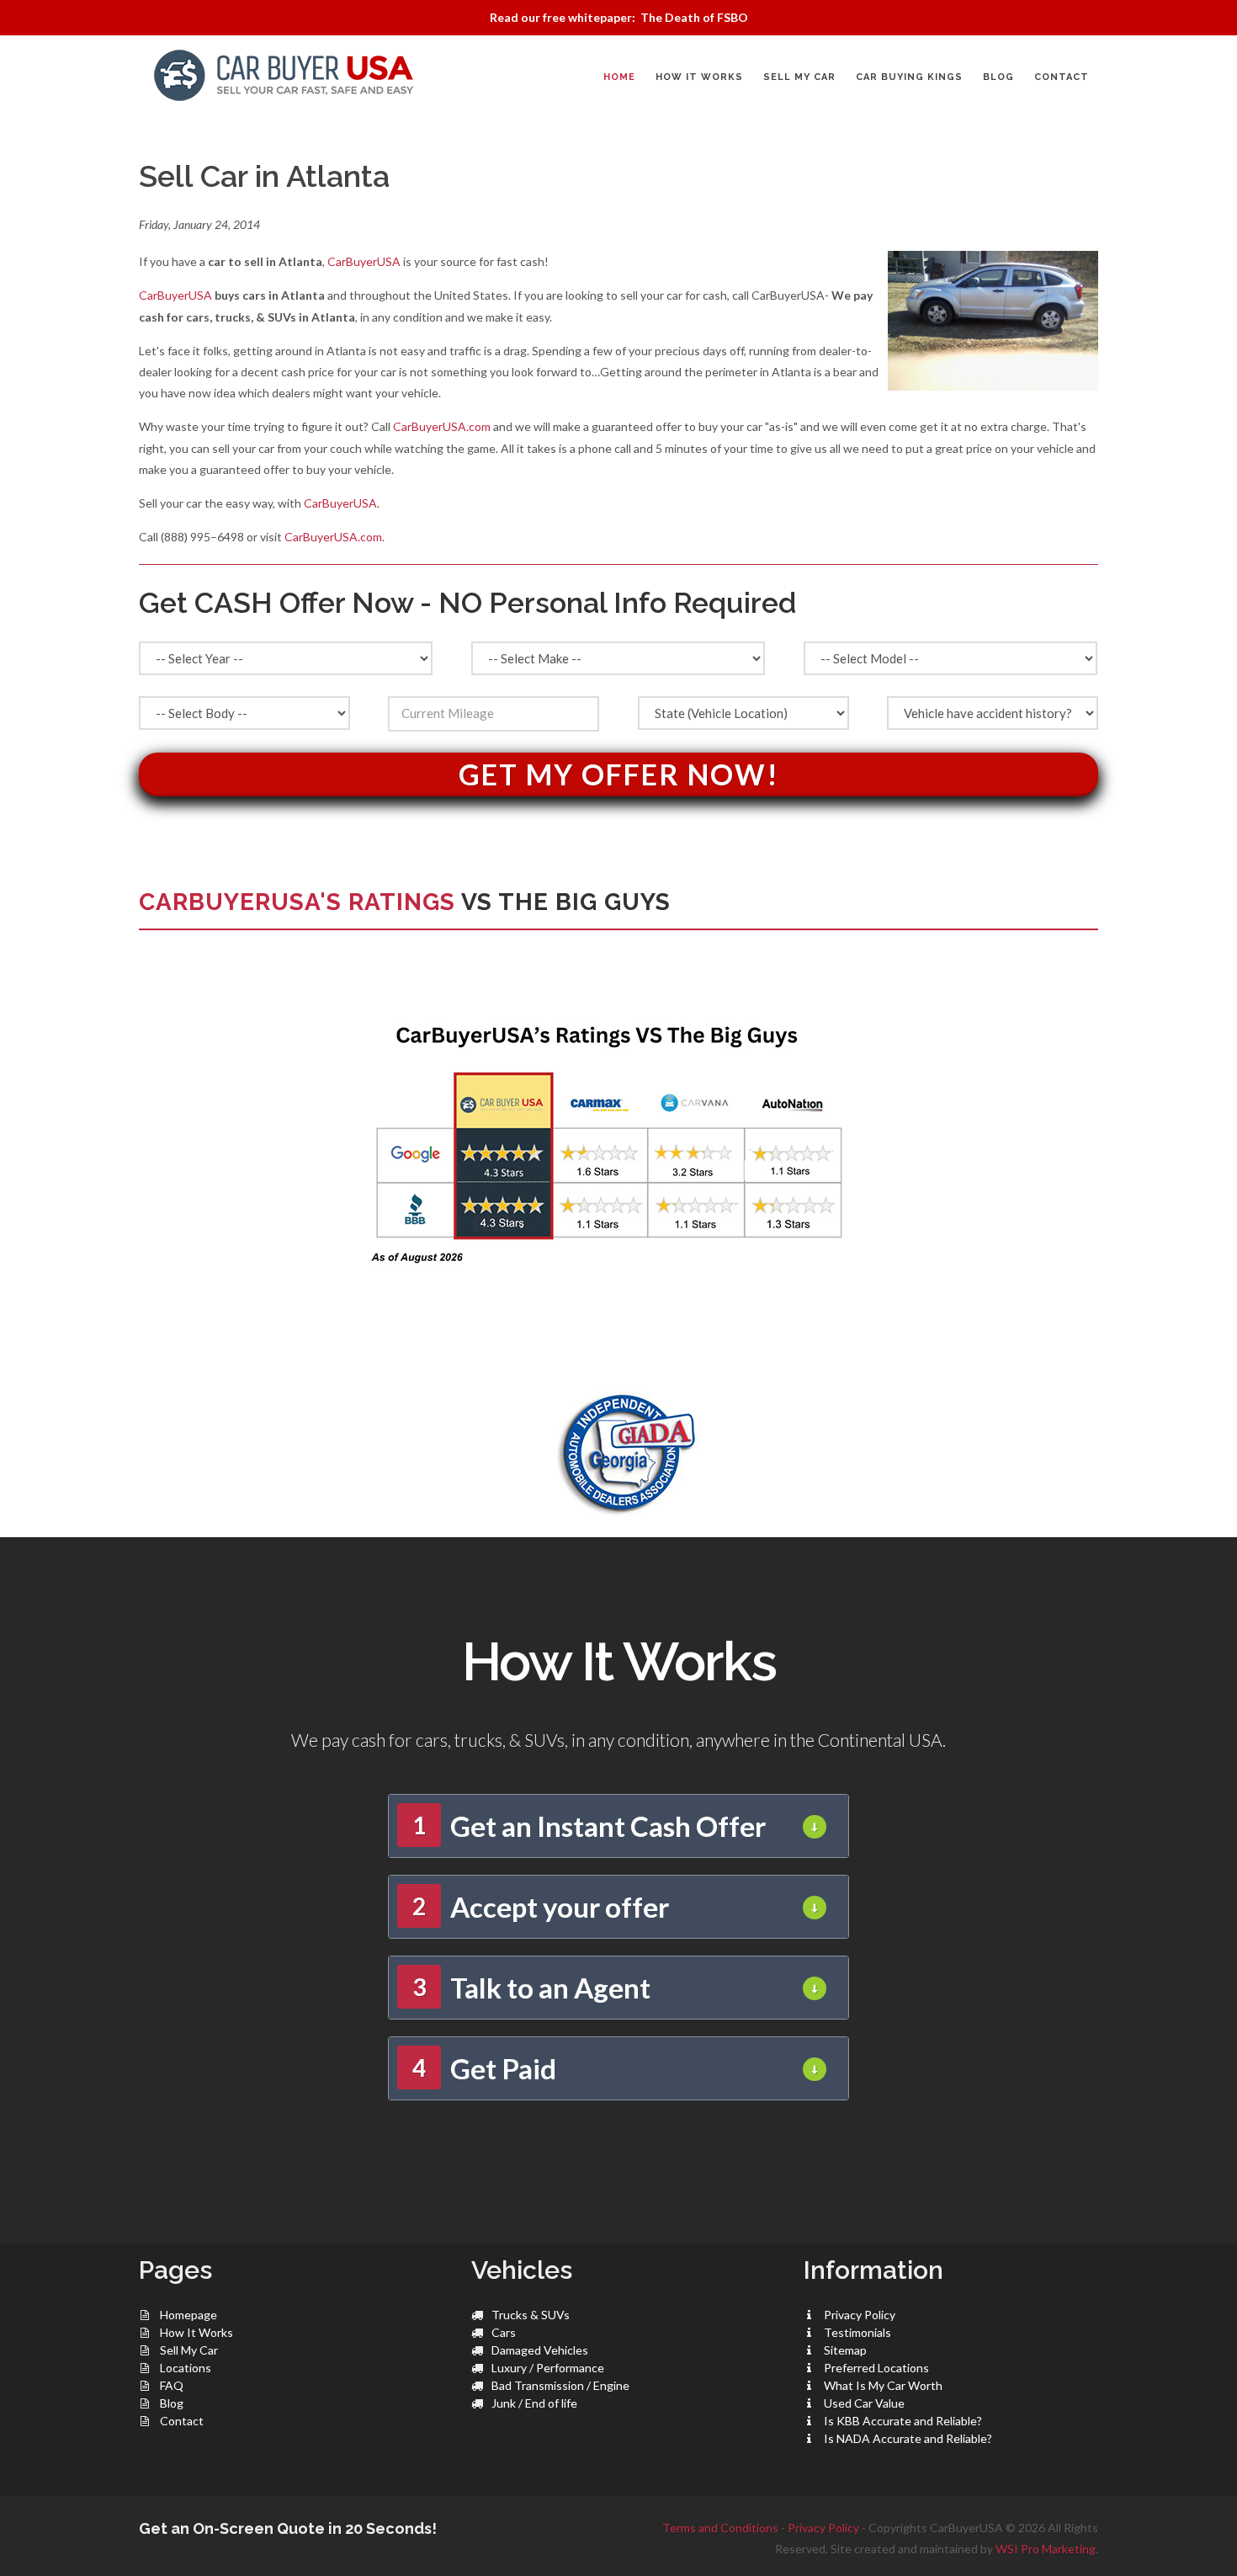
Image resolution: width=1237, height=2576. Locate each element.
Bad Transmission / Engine (560, 2385)
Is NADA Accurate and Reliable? (908, 2438)
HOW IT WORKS (699, 77)
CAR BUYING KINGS (909, 77)
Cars (504, 2332)
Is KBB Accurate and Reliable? (903, 2421)
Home (619, 77)
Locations (186, 2368)
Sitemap (845, 2350)
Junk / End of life (534, 2403)
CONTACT (1062, 77)
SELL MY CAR (799, 77)
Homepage (188, 2315)
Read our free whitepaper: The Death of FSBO (619, 17)
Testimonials (857, 2332)
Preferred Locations (876, 2368)
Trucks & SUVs (531, 2315)
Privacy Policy (860, 2315)
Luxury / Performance (548, 2368)
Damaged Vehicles (540, 2350)
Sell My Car (189, 2350)
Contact (182, 2421)
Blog (172, 2403)
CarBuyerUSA (364, 261)
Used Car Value (864, 2403)
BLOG (998, 77)
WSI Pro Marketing (1046, 2549)
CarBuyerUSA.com (442, 426)
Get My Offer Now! (619, 774)
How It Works (196, 2332)
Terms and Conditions (720, 2528)
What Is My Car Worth (883, 2385)
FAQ (172, 2385)
